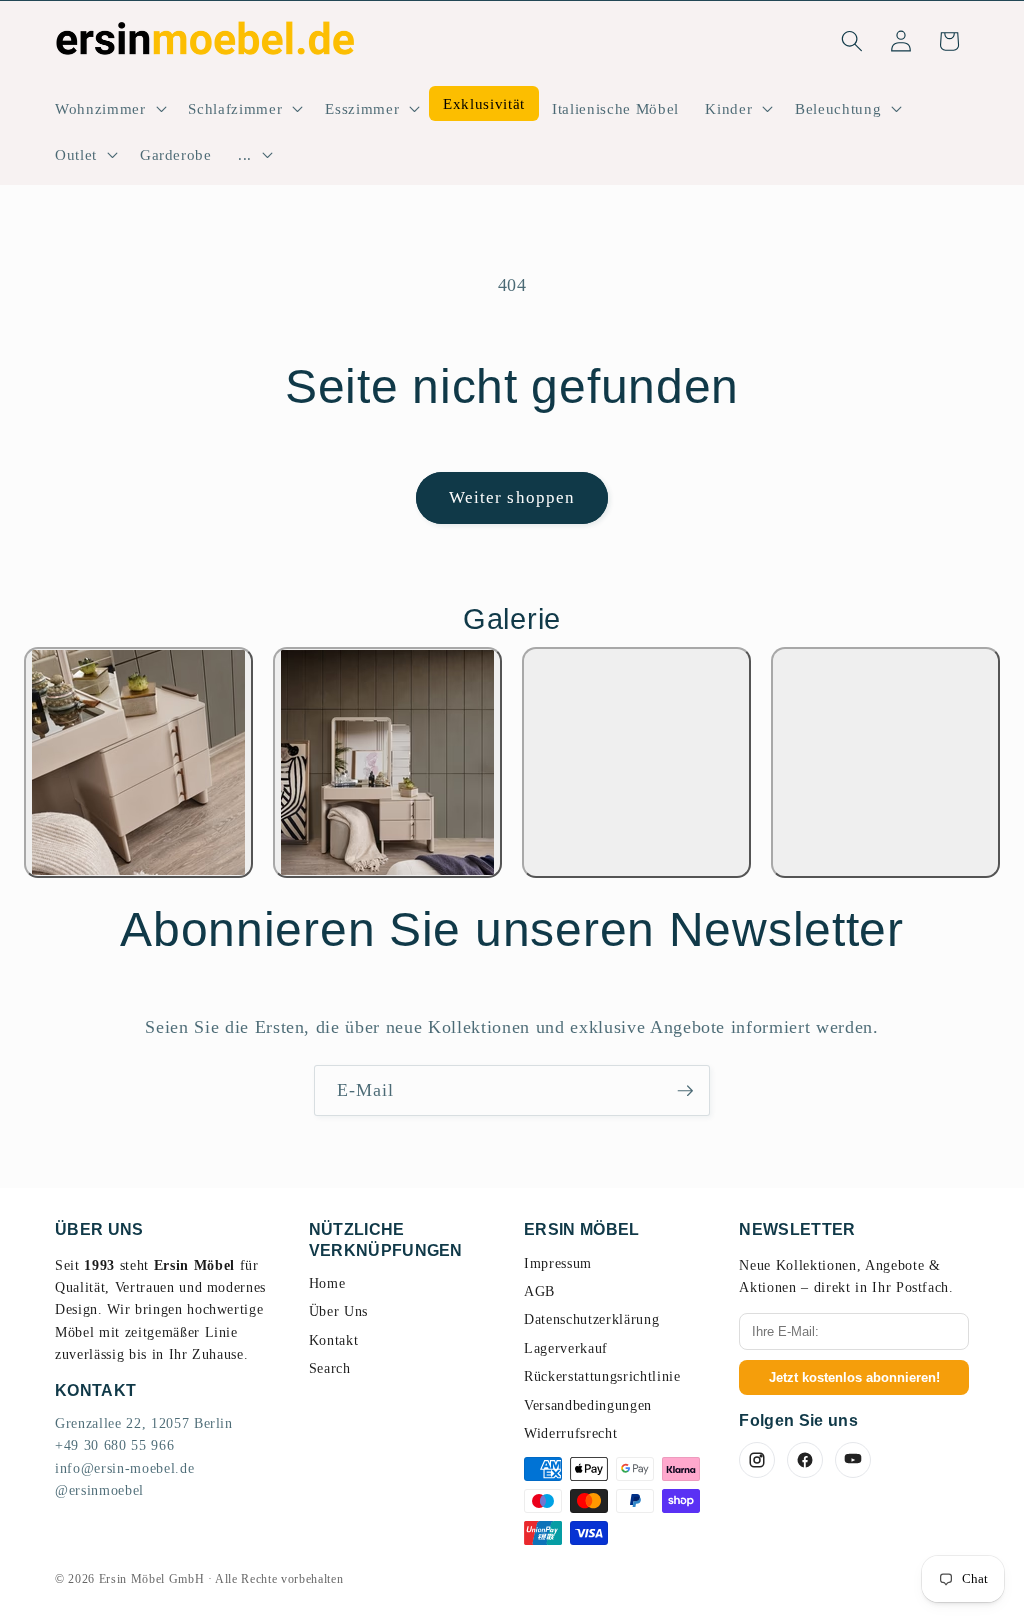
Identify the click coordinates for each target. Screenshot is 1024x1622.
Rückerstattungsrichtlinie (602, 1376)
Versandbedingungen (588, 1405)
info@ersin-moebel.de (124, 1468)
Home (327, 1283)
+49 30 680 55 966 (114, 1445)
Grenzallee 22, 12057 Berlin (144, 1423)
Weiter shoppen (512, 497)
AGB (539, 1291)
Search (330, 1368)
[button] (108, 109)
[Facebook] (805, 1460)
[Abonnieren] (685, 1091)
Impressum (558, 1263)
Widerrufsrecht (570, 1433)
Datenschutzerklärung (591, 1319)
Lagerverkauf (566, 1348)
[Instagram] (757, 1460)
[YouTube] (853, 1460)
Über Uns (338, 1311)
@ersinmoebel (99, 1490)
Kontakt (334, 1340)
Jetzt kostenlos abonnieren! (854, 1377)
